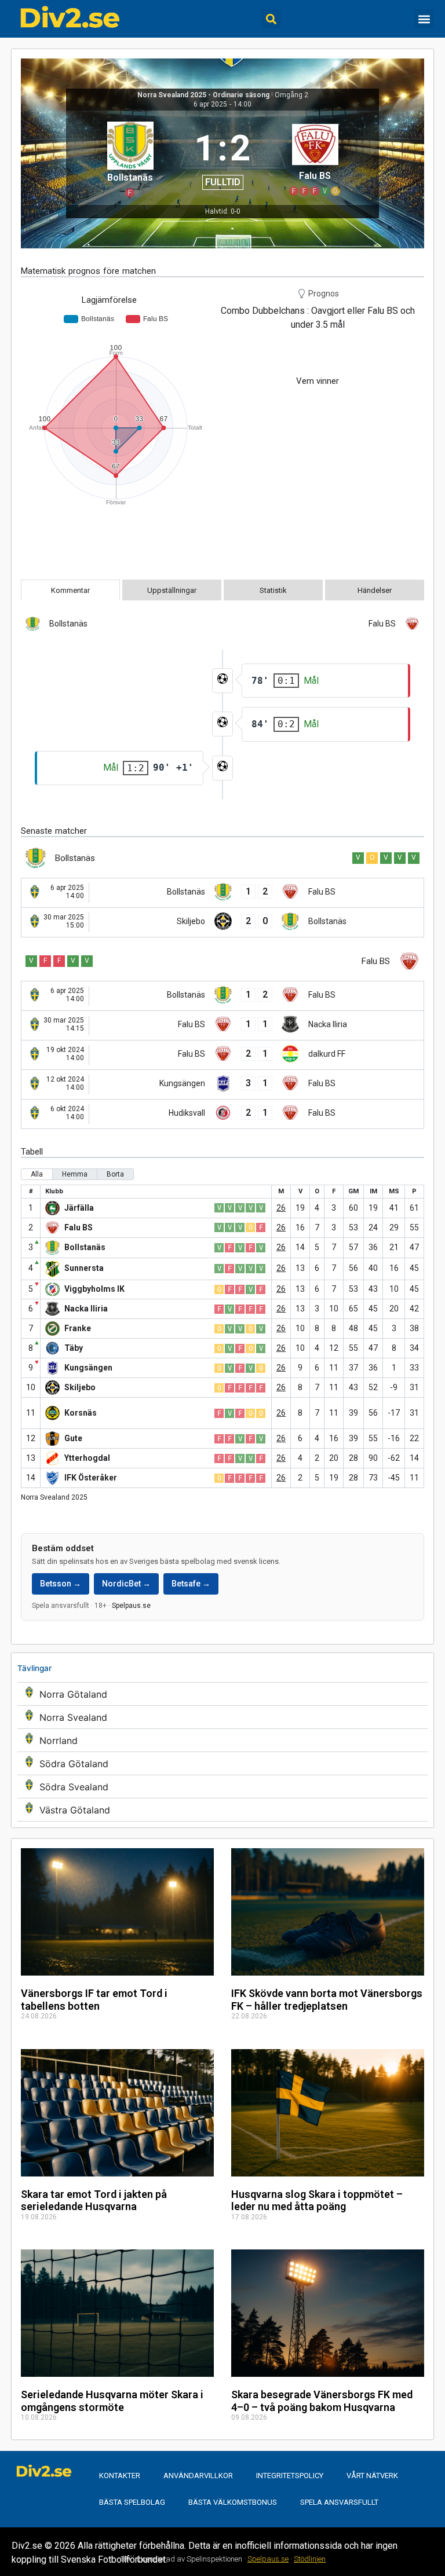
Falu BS (79, 1227)
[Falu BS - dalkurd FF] (222, 1055)
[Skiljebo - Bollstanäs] (222, 922)
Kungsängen (88, 1368)
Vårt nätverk (372, 2476)
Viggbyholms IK (94, 1289)
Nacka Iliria (86, 1309)
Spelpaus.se (131, 1606)
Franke (78, 1328)
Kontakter (120, 2476)
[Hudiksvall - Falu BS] (222, 1114)
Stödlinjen (310, 2559)
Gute (73, 1438)
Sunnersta (84, 1268)
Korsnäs (81, 1413)
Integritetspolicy (290, 2476)
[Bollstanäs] (130, 158)
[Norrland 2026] (222, 1740)
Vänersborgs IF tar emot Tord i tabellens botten (94, 2000)
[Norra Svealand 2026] (222, 1717)
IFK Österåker (91, 1478)
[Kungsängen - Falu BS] (222, 1084)
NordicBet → (126, 1584)
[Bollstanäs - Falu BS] (222, 893)
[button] (271, 19)
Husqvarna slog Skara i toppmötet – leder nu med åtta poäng (317, 2201)
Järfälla (79, 1208)
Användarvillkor (198, 2476)
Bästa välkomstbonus (233, 2502)
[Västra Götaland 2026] (222, 1810)
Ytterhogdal (87, 1458)
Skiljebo (80, 1387)
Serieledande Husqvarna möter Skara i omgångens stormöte (112, 2401)
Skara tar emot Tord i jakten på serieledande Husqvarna (94, 2201)
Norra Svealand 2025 (54, 1497)
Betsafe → (191, 1584)
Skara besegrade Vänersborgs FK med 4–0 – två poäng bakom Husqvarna (322, 2401)
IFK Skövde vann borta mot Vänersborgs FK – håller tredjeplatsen (327, 2000)
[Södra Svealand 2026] (222, 1787)
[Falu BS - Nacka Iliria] (222, 1025)
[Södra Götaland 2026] (222, 1763)
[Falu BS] (315, 158)
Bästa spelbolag (132, 2502)
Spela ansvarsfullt (339, 2502)
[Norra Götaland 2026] (222, 1694)
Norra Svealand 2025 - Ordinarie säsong (203, 95)
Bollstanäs (85, 1247)
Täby (74, 1348)
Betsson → (61, 1584)
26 (281, 1208)
